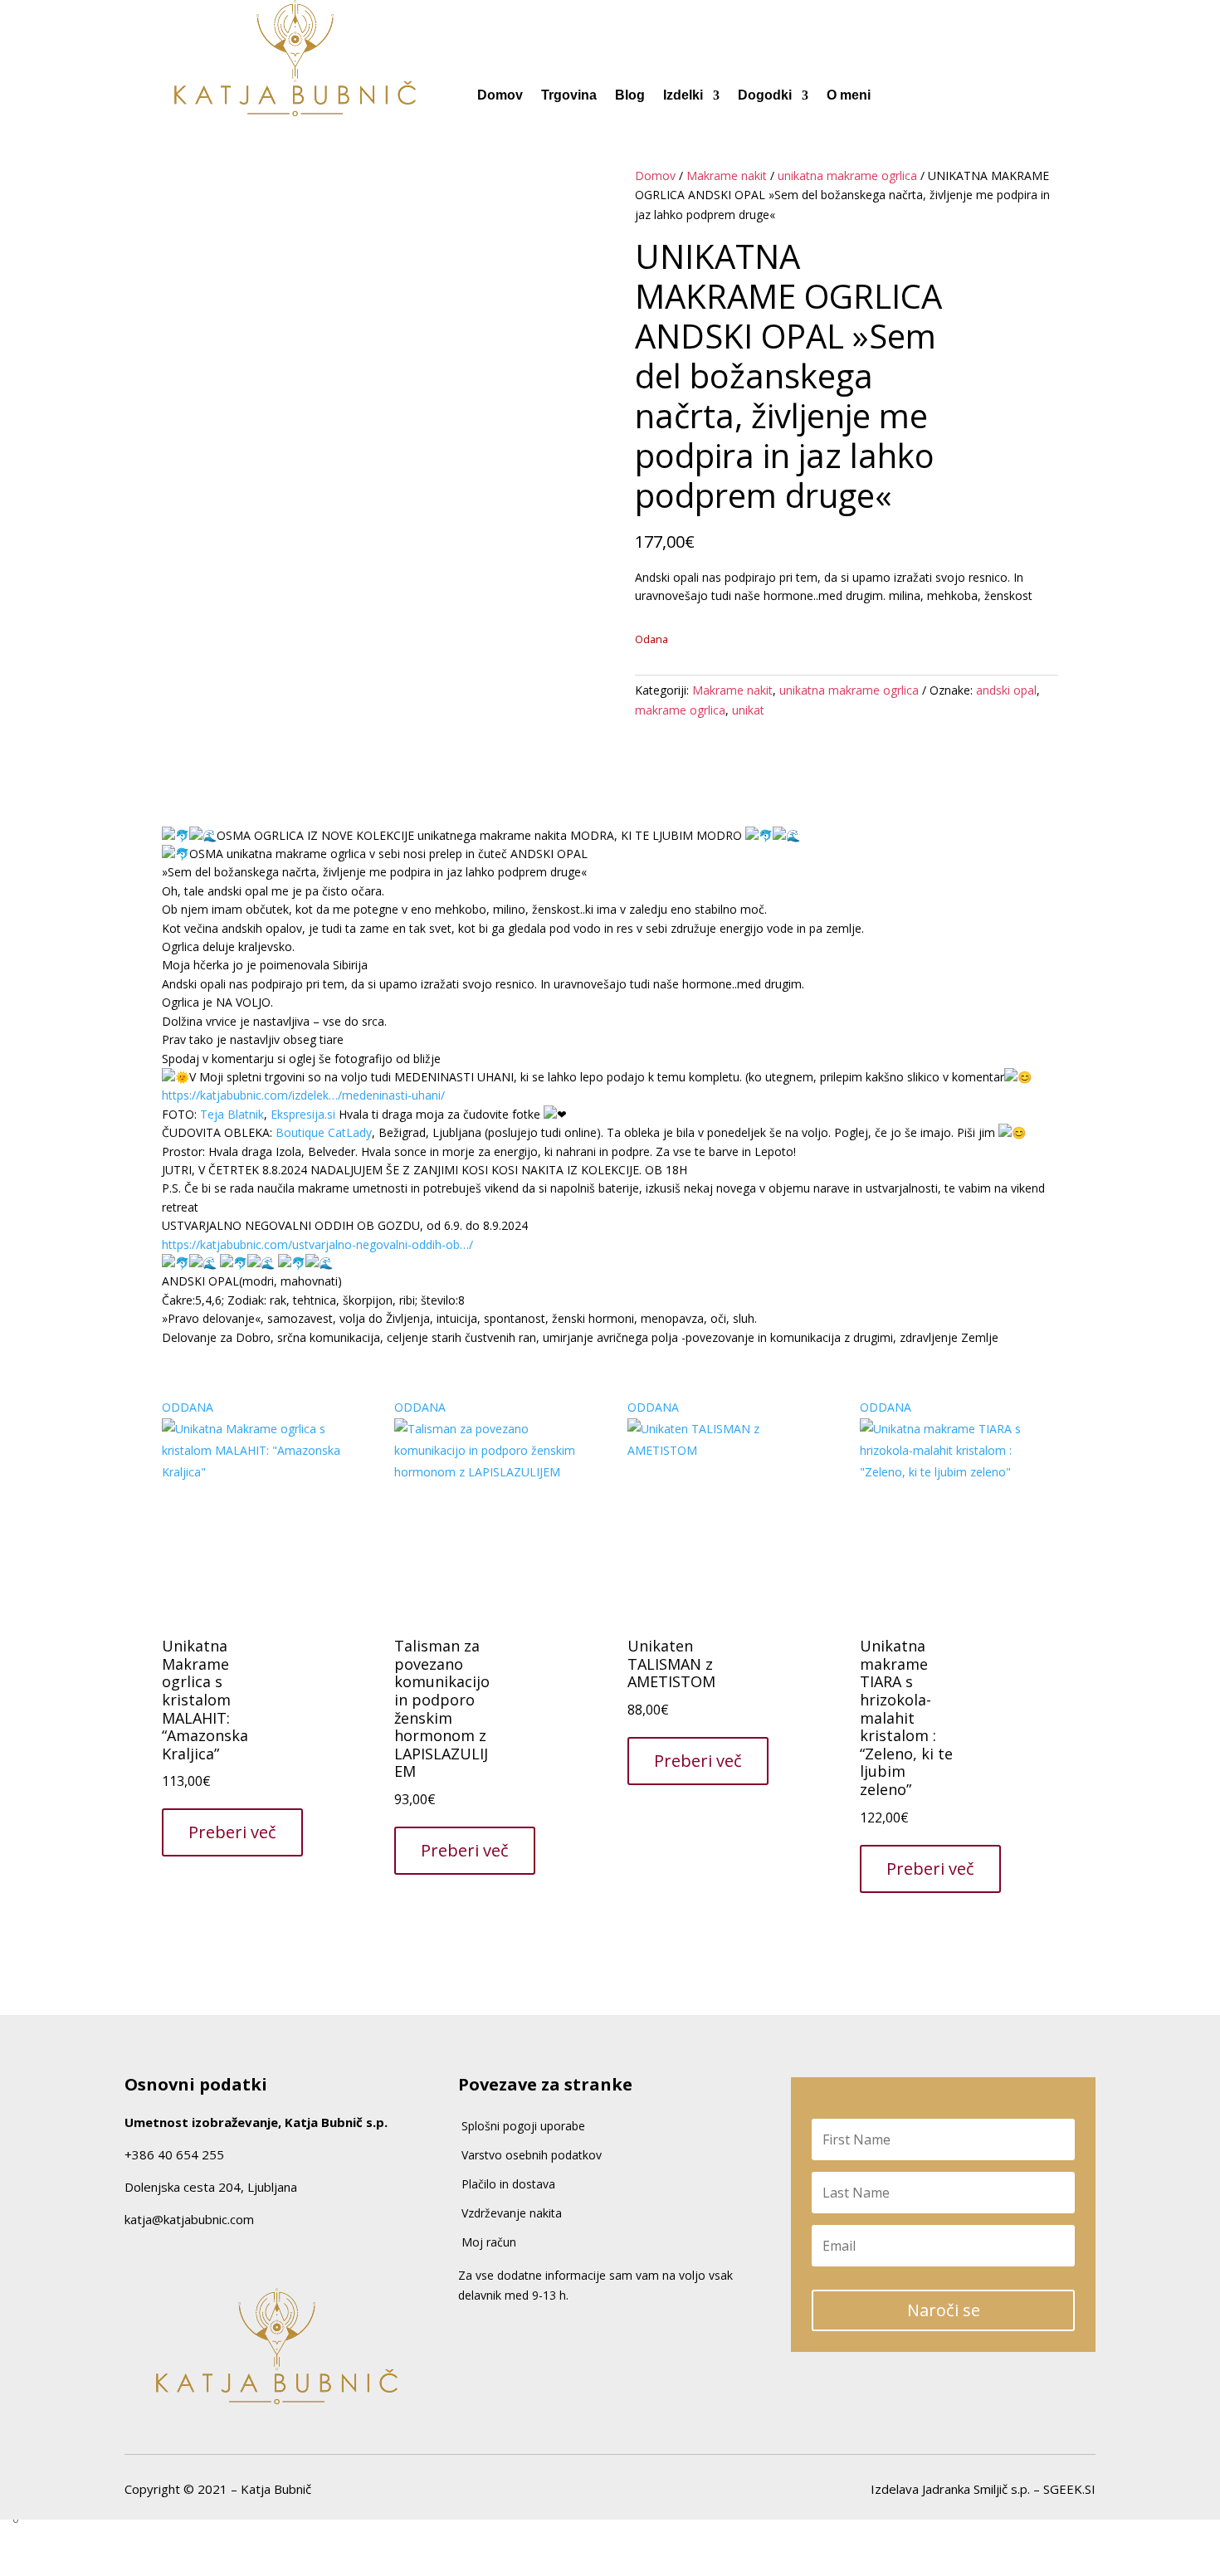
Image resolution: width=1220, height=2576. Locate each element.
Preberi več (232, 1832)
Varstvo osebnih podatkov (532, 2155)
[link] (232, 1114)
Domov (500, 96)
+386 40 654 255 (174, 2154)
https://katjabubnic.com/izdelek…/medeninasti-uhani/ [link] (303, 1095)
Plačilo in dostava (508, 2184)
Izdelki (683, 96)
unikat (748, 710)
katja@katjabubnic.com (189, 2219)
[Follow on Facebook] (130, 2254)
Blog (630, 96)
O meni (849, 96)
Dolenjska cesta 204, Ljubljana (211, 2187)
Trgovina (569, 96)
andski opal (1006, 690)
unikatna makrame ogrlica (847, 176)
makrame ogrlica (680, 710)
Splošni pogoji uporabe (523, 2126)
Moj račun (489, 2242)
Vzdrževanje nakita (512, 2213)
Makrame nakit (727, 176)
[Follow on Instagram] (162, 2254)
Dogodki (765, 96)
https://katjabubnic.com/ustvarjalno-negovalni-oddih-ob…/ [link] (317, 1244)
